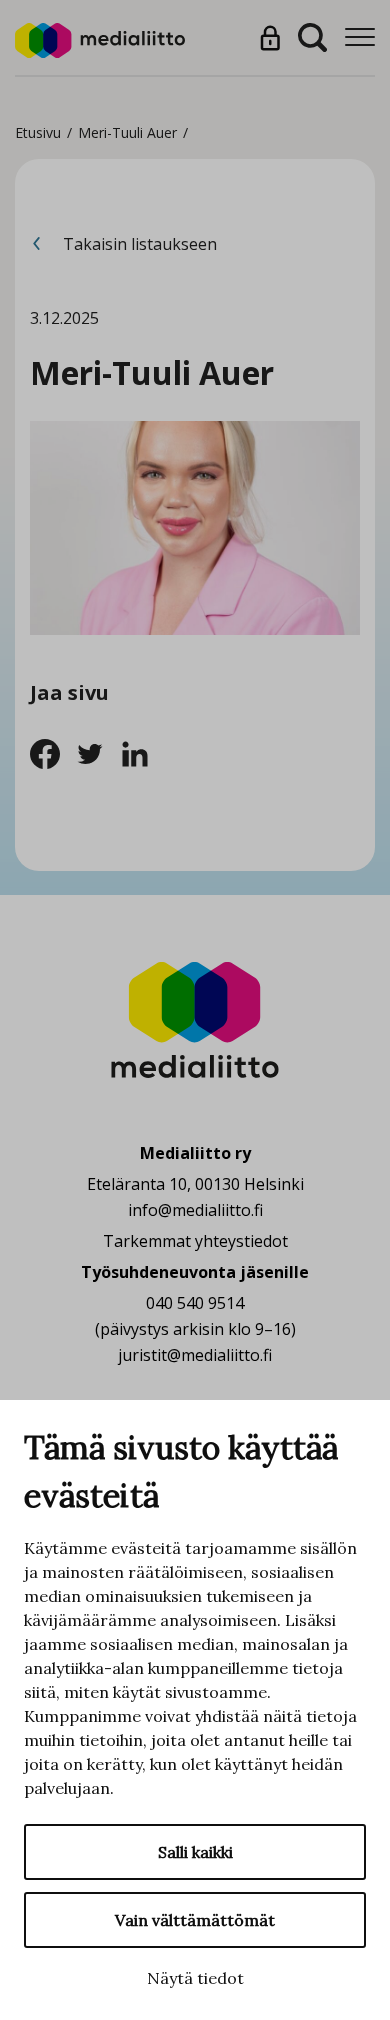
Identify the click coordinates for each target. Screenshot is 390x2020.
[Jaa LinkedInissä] (140, 752)
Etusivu (38, 132)
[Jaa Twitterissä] (97, 752)
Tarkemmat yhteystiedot (195, 1241)
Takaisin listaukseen (138, 244)
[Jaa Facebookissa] (52, 752)
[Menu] (360, 37)
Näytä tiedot (195, 1978)
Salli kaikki (195, 1852)
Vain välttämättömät (195, 1920)
